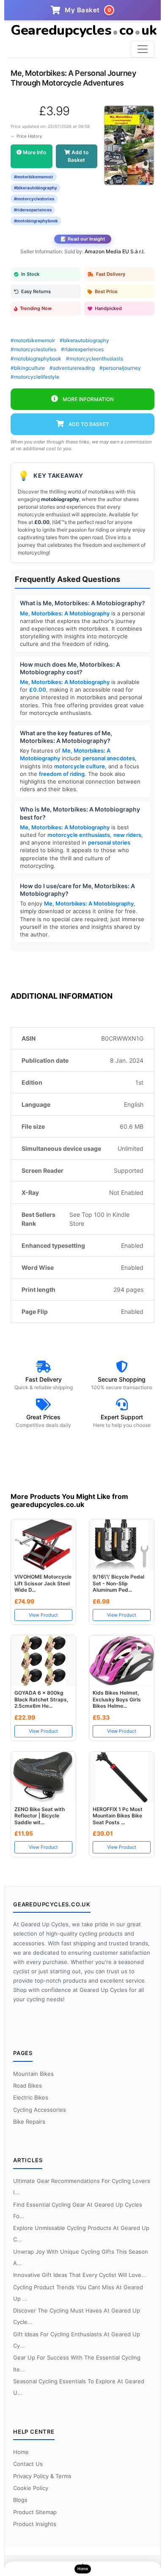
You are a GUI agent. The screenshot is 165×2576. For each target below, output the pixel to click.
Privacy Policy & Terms (42, 2476)
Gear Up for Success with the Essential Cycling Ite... (77, 2363)
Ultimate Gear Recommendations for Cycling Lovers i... (82, 2187)
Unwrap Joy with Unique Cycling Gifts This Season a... (81, 2257)
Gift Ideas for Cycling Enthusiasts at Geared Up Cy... (77, 2340)
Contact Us (28, 2464)
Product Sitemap (35, 2512)
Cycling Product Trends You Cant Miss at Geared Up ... (78, 2293)
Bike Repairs (29, 2122)
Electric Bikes (31, 2097)
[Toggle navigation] (143, 49)
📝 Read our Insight (83, 239)
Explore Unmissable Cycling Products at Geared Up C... (81, 2234)
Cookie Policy (31, 2488)
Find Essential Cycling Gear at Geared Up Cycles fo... (78, 2210)
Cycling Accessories (40, 2110)
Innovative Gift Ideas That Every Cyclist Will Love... (80, 2275)
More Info (34, 152)
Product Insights (35, 2524)
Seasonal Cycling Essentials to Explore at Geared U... (79, 2387)
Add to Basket (78, 156)
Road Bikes (27, 2086)
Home (21, 2452)
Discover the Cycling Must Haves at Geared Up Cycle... (77, 2316)
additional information (62, 996)
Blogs (20, 2500)
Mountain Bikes (33, 2074)
